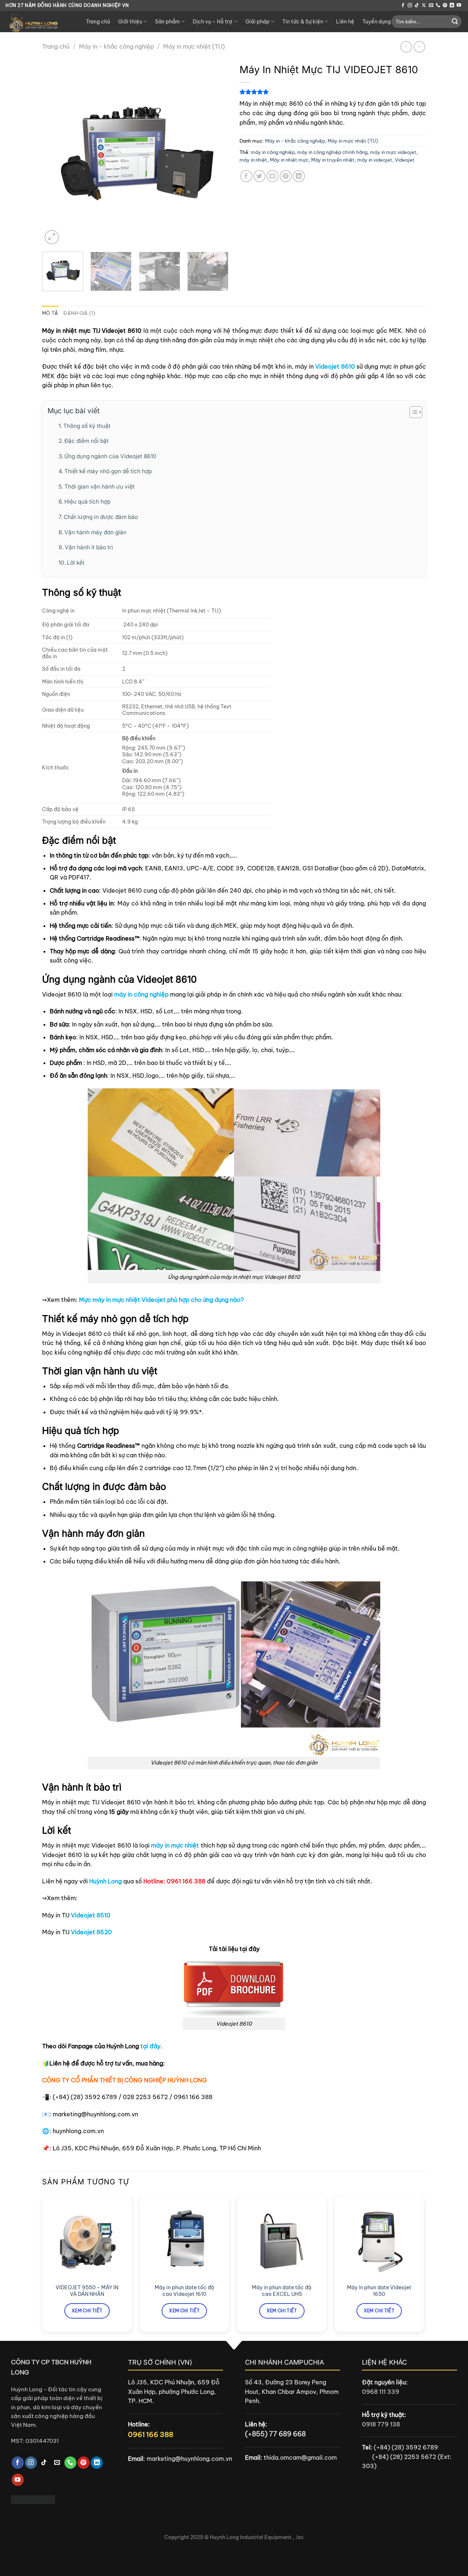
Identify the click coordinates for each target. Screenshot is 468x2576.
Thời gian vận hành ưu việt (99, 487)
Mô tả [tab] (50, 313)
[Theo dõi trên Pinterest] (445, 5)
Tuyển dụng (377, 22)
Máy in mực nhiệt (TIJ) (194, 46)
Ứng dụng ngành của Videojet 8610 (110, 456)
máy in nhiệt (253, 160)
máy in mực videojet (393, 152)
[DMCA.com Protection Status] (33, 2499)
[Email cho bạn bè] (273, 176)
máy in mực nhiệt (175, 1845)
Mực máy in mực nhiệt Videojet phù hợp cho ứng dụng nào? (161, 1300)
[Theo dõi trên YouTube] (459, 5)
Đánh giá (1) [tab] (79, 313)
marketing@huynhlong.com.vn (189, 2459)
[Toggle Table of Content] (412, 412)
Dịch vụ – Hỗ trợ (212, 22)
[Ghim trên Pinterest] (286, 176)
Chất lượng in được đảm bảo (101, 517)
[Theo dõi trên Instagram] (410, 5)
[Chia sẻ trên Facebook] (246, 176)
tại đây (150, 2046)
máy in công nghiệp (273, 152)
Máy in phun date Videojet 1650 (379, 2291)
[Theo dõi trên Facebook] (403, 5)
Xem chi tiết (87, 2311)
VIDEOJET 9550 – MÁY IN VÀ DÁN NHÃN (87, 2291)
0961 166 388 (151, 2434)
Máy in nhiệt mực (289, 160)
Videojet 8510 (91, 1915)
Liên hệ (345, 22)
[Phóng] (52, 237)
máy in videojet (375, 160)
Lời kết (76, 563)
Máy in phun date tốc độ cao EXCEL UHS (282, 2291)
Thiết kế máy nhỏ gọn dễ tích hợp (108, 471)
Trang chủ (98, 22)
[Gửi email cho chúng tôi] (431, 5)
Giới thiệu (130, 22)
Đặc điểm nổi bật (86, 441)
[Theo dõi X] (424, 5)
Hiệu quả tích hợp (87, 502)
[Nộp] (455, 22)
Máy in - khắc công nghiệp (116, 46)
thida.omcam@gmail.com (300, 2458)
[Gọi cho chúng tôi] (438, 5)
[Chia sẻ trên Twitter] (259, 176)
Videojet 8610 (335, 366)
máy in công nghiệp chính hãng (332, 152)
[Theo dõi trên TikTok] (417, 5)
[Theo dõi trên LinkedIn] (452, 5)
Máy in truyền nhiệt (333, 160)
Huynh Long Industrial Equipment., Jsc (257, 2537)
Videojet (405, 160)
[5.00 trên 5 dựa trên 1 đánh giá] (333, 92)
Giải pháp (257, 22)
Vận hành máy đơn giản (95, 532)
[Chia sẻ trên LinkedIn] (299, 176)
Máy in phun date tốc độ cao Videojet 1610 (184, 2291)
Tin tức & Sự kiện (303, 22)
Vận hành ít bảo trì (89, 547)
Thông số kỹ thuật (87, 426)
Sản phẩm (167, 22)
